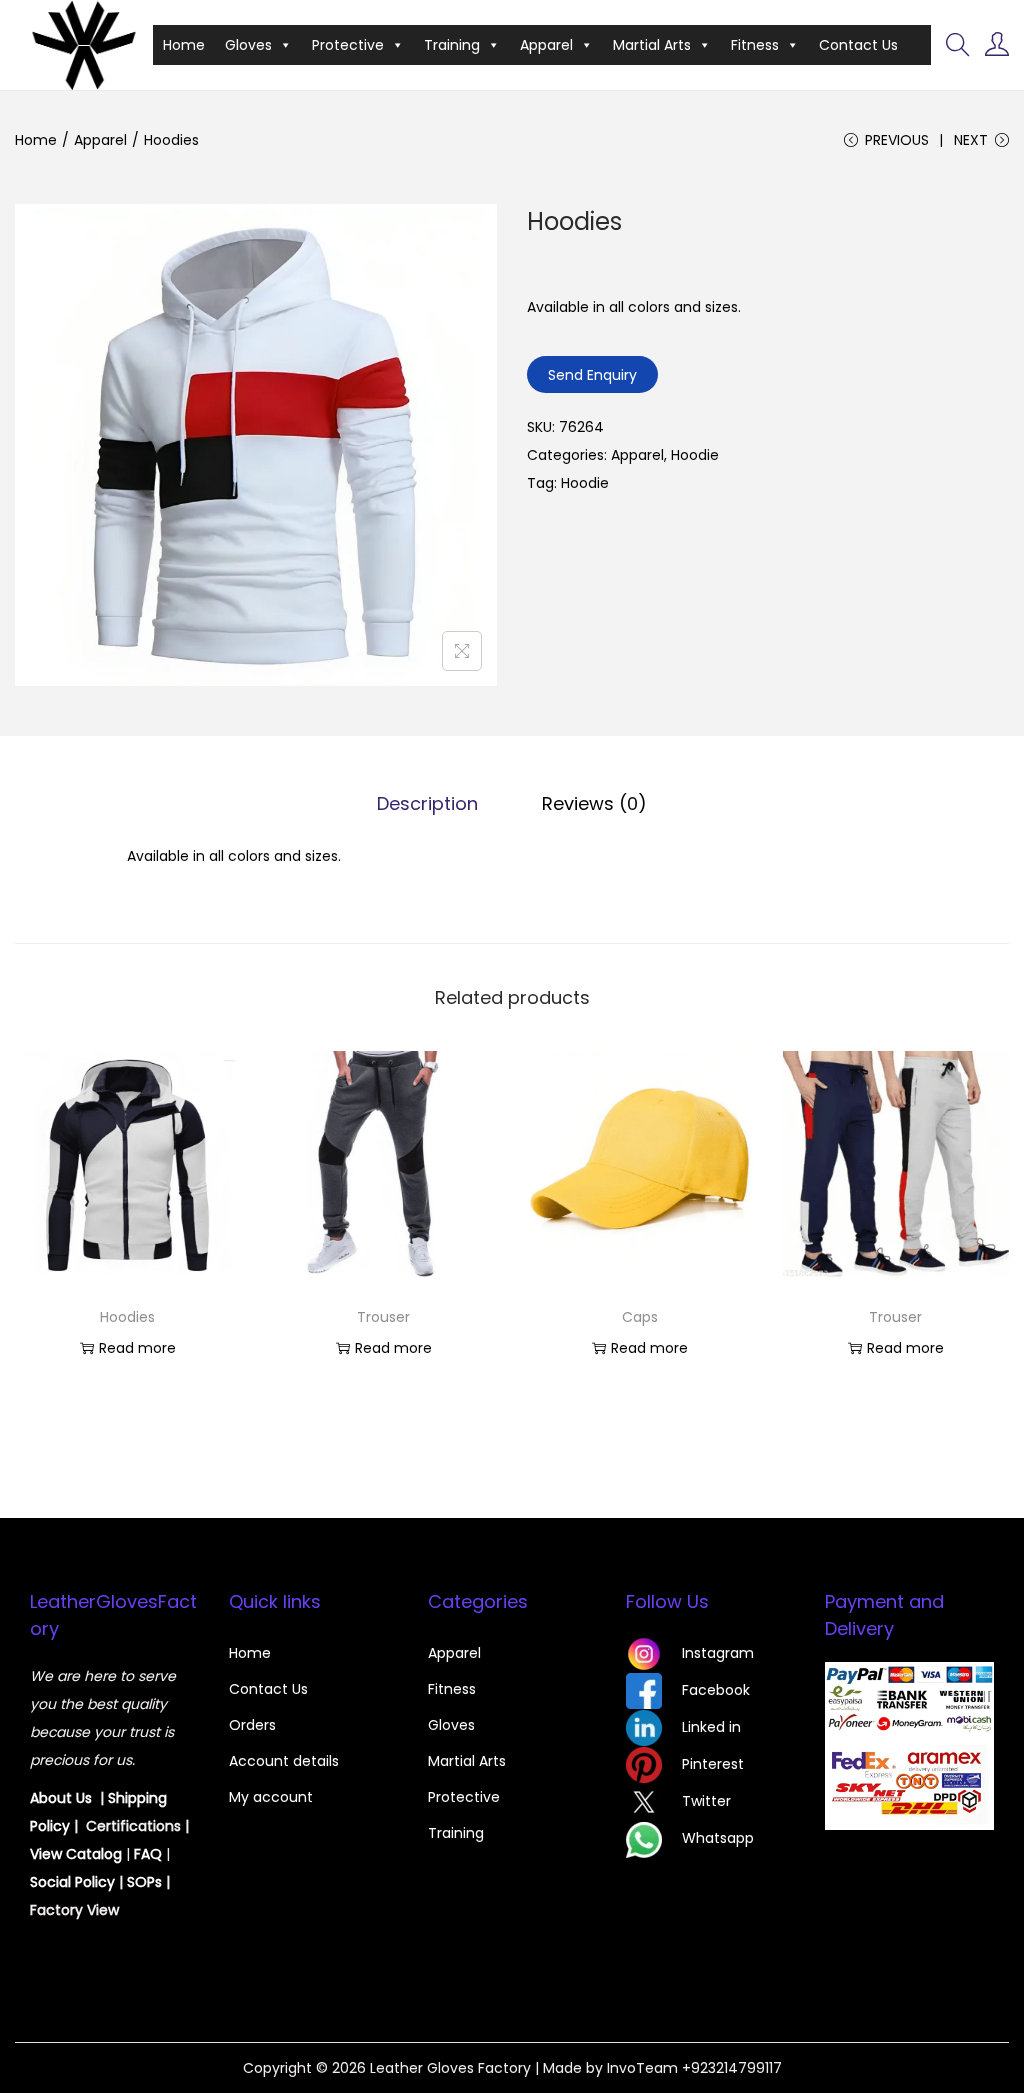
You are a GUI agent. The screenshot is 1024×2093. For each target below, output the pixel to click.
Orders (252, 1725)
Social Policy (72, 1882)
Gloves (248, 45)
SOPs (144, 1882)
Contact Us (858, 45)
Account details (284, 1761)
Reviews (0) (594, 803)
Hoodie (695, 455)
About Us (61, 1798)
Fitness (755, 45)
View (48, 1854)
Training (452, 45)
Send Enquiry (592, 375)
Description (427, 803)
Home (184, 45)
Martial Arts (652, 45)
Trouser (383, 1317)
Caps (640, 1317)
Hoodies (127, 1317)
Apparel (546, 45)
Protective (348, 45)
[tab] (427, 804)
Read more (137, 1348)
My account (271, 1797)
